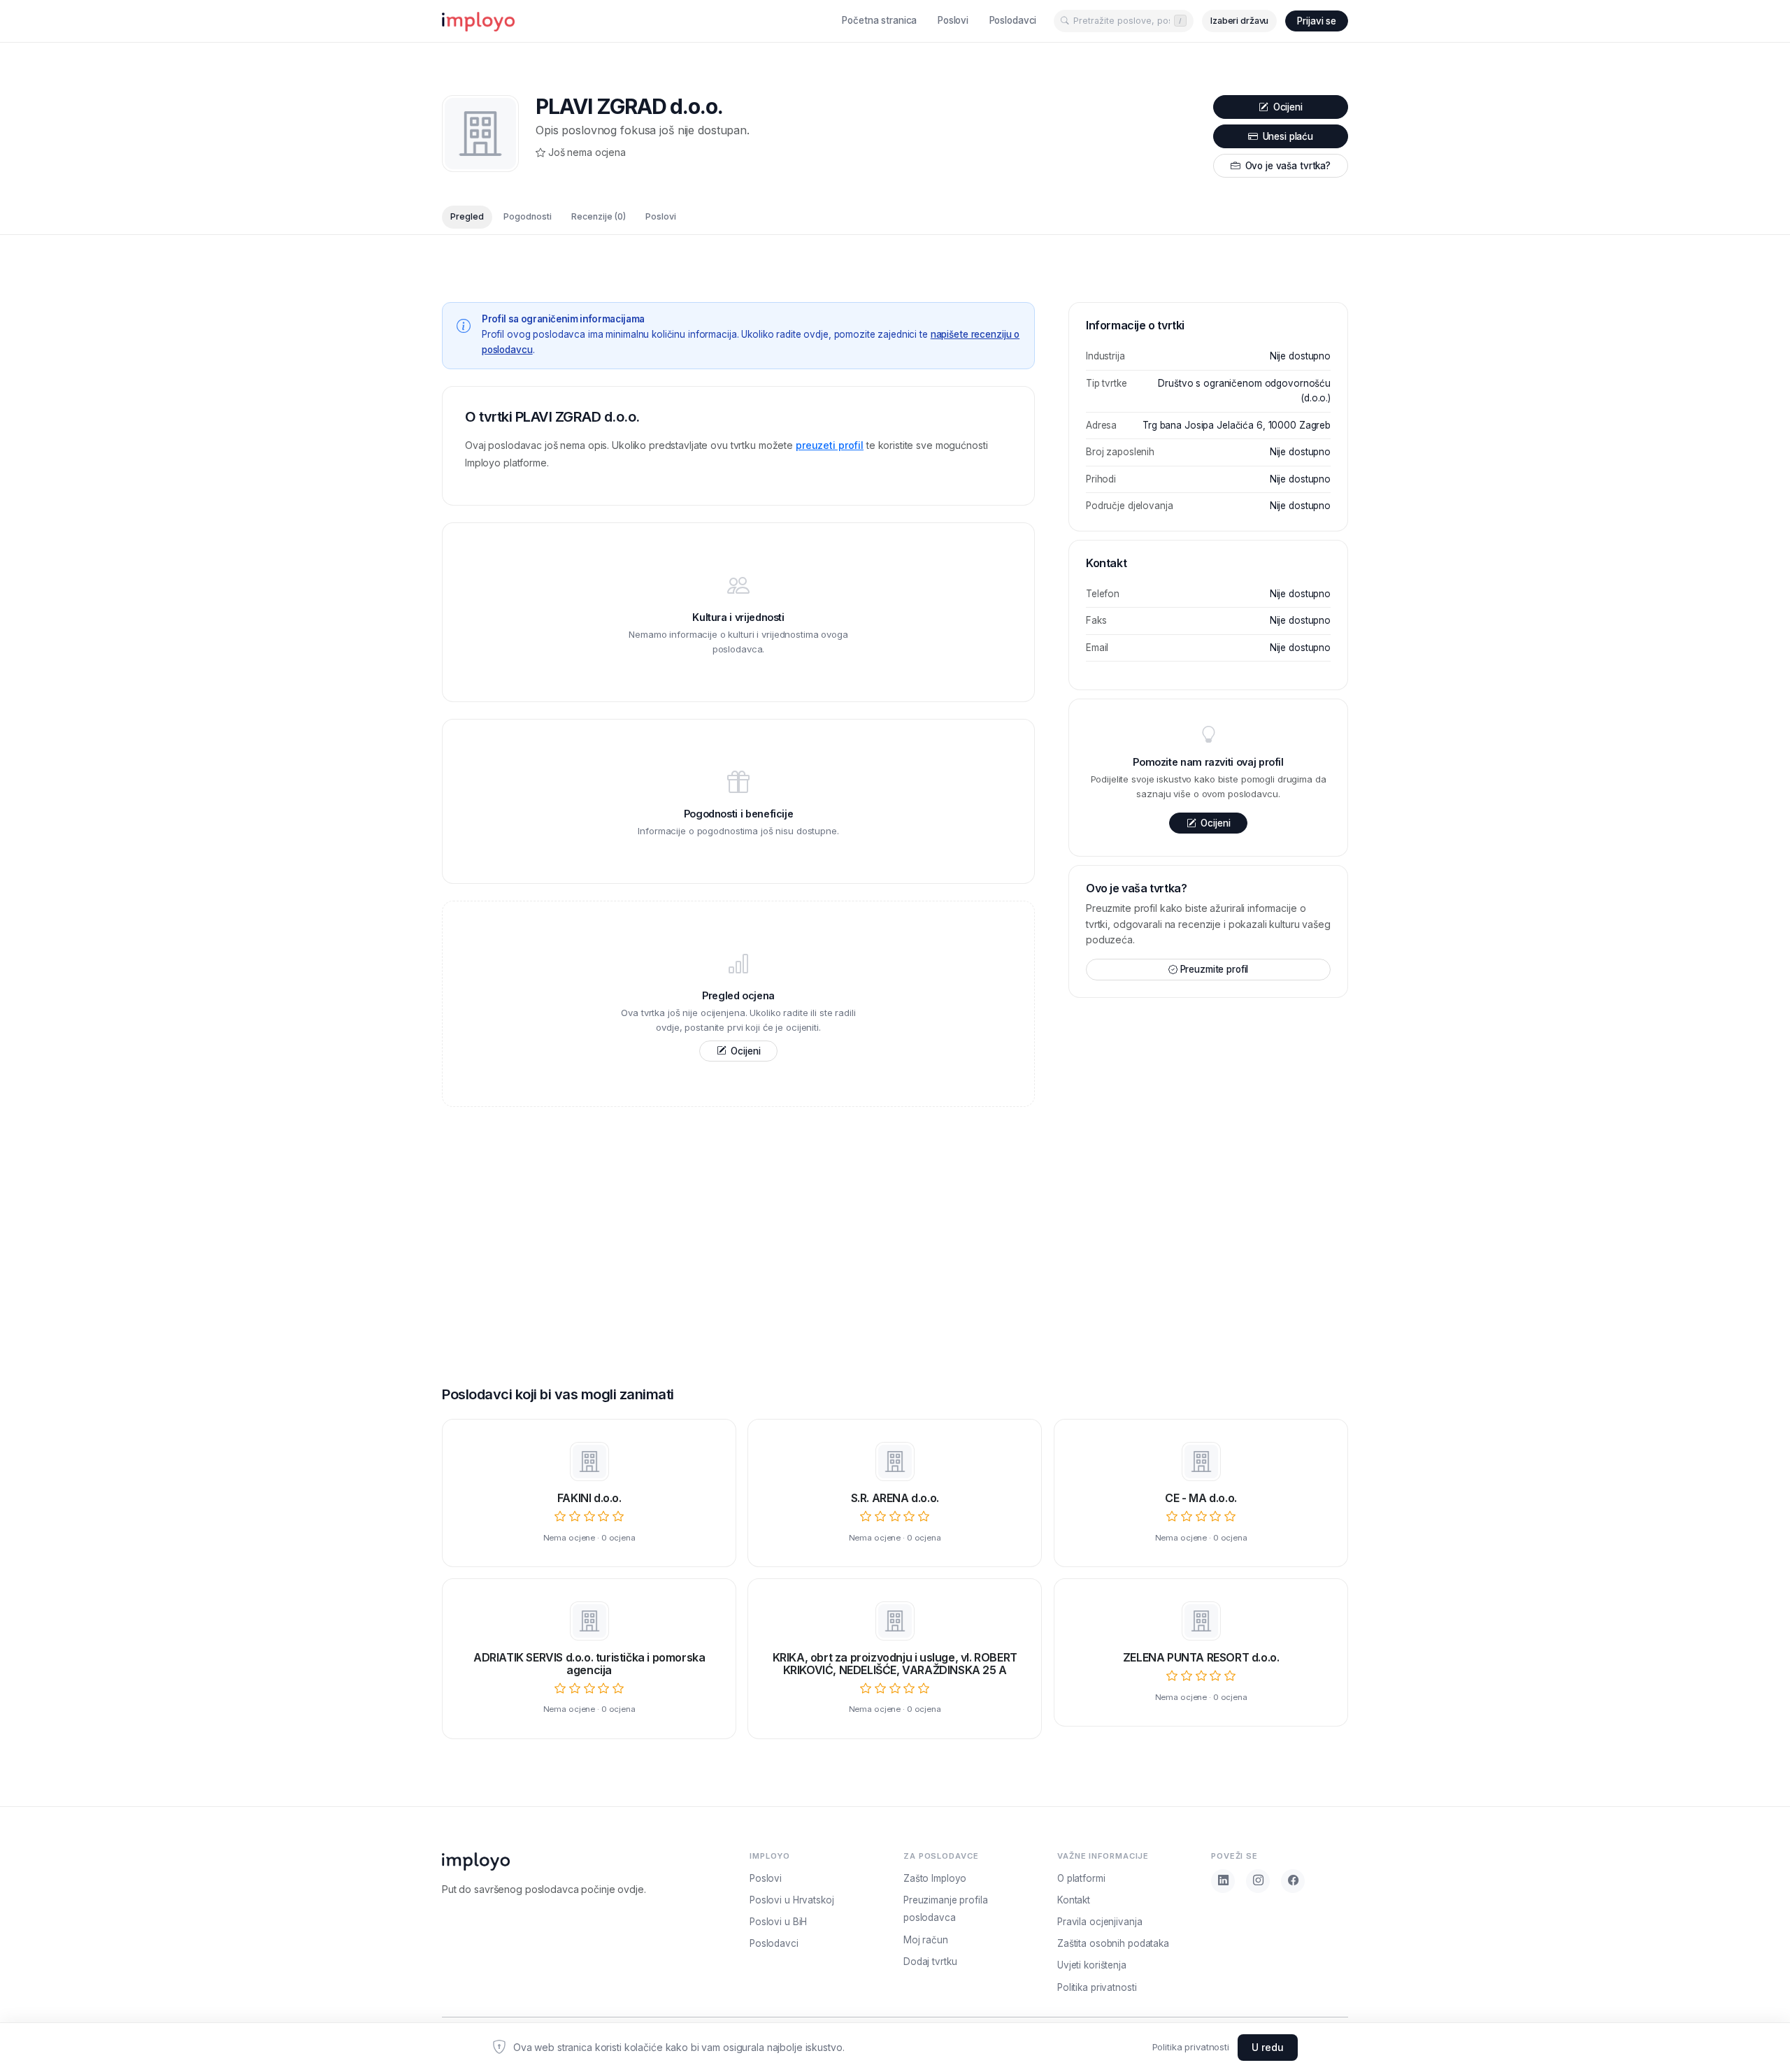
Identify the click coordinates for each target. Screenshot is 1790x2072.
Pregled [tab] (467, 217)
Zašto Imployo (935, 1878)
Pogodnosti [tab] (528, 217)
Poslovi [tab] (661, 217)
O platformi (1081, 1878)
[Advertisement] (738, 1222)
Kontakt (1074, 1900)
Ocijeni (1287, 107)
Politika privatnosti (1191, 2047)
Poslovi (953, 20)
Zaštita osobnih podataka (1113, 1943)
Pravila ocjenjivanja (1100, 1922)
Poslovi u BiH (778, 1922)
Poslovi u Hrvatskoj (792, 1900)
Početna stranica (879, 20)
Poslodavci (1013, 20)
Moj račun (926, 1940)
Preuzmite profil (1215, 969)
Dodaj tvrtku (930, 1962)
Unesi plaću (1287, 136)
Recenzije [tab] (599, 217)
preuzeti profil (830, 445)
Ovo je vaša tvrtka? (1287, 166)
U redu (1268, 2047)
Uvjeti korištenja (1092, 1965)
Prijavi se (1317, 21)
